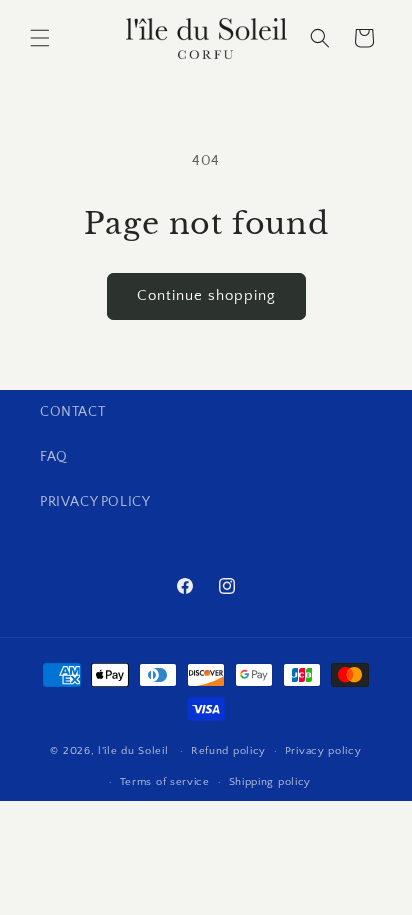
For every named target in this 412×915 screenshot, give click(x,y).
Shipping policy (270, 782)
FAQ (54, 457)
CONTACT (72, 412)
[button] (40, 38)
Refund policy (228, 751)
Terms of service (165, 782)
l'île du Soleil (135, 751)
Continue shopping (206, 295)
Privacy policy (323, 751)
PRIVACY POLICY (95, 502)
